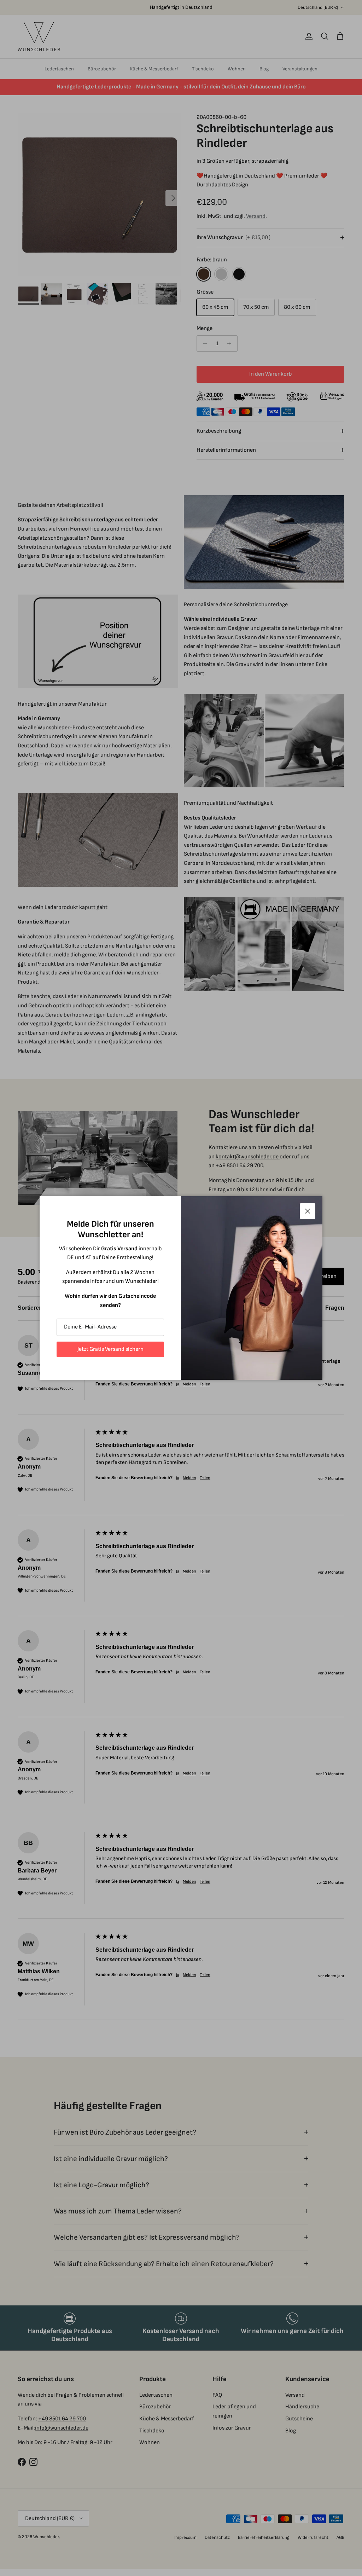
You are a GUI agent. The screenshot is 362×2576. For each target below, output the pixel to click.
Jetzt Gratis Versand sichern (110, 1349)
